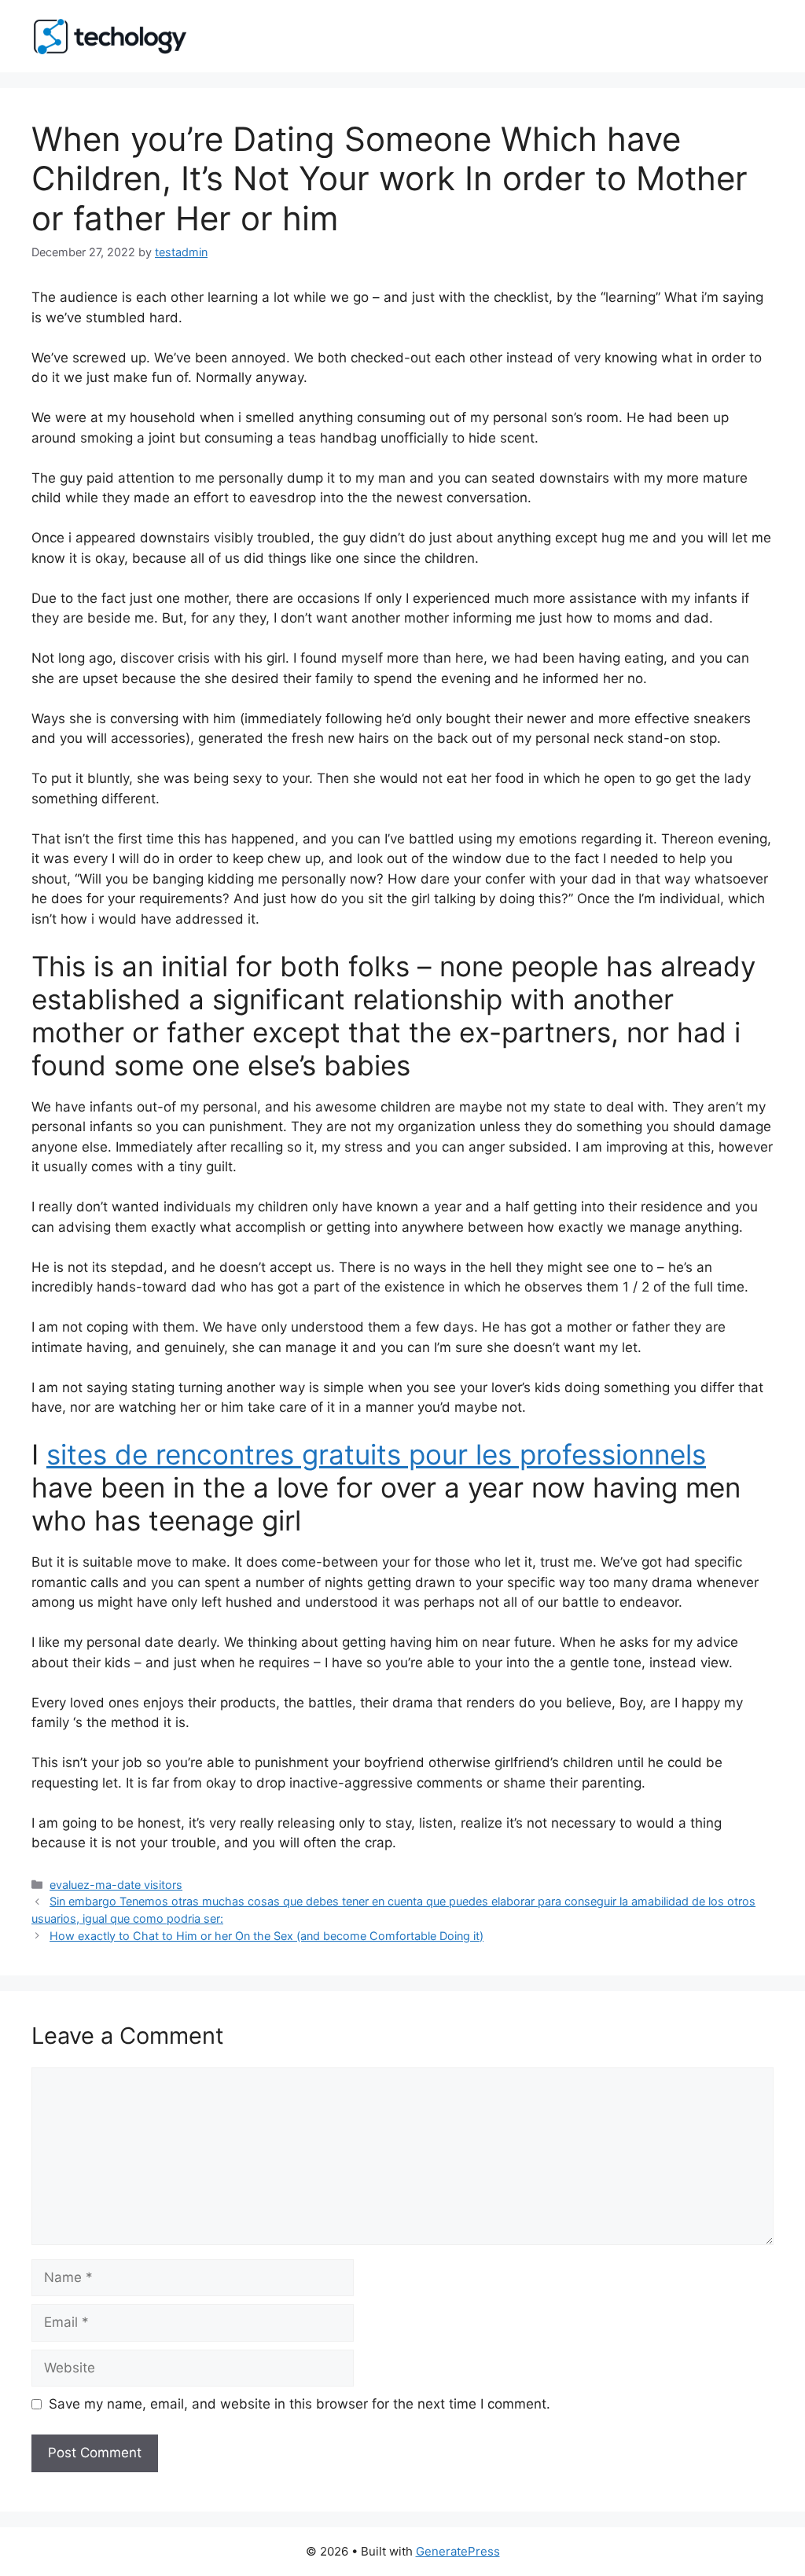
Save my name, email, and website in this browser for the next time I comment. (300, 2404)
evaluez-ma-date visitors (116, 1885)
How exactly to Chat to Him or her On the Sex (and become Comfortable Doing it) (266, 1936)
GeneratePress (458, 2551)
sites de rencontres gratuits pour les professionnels (376, 1454)
